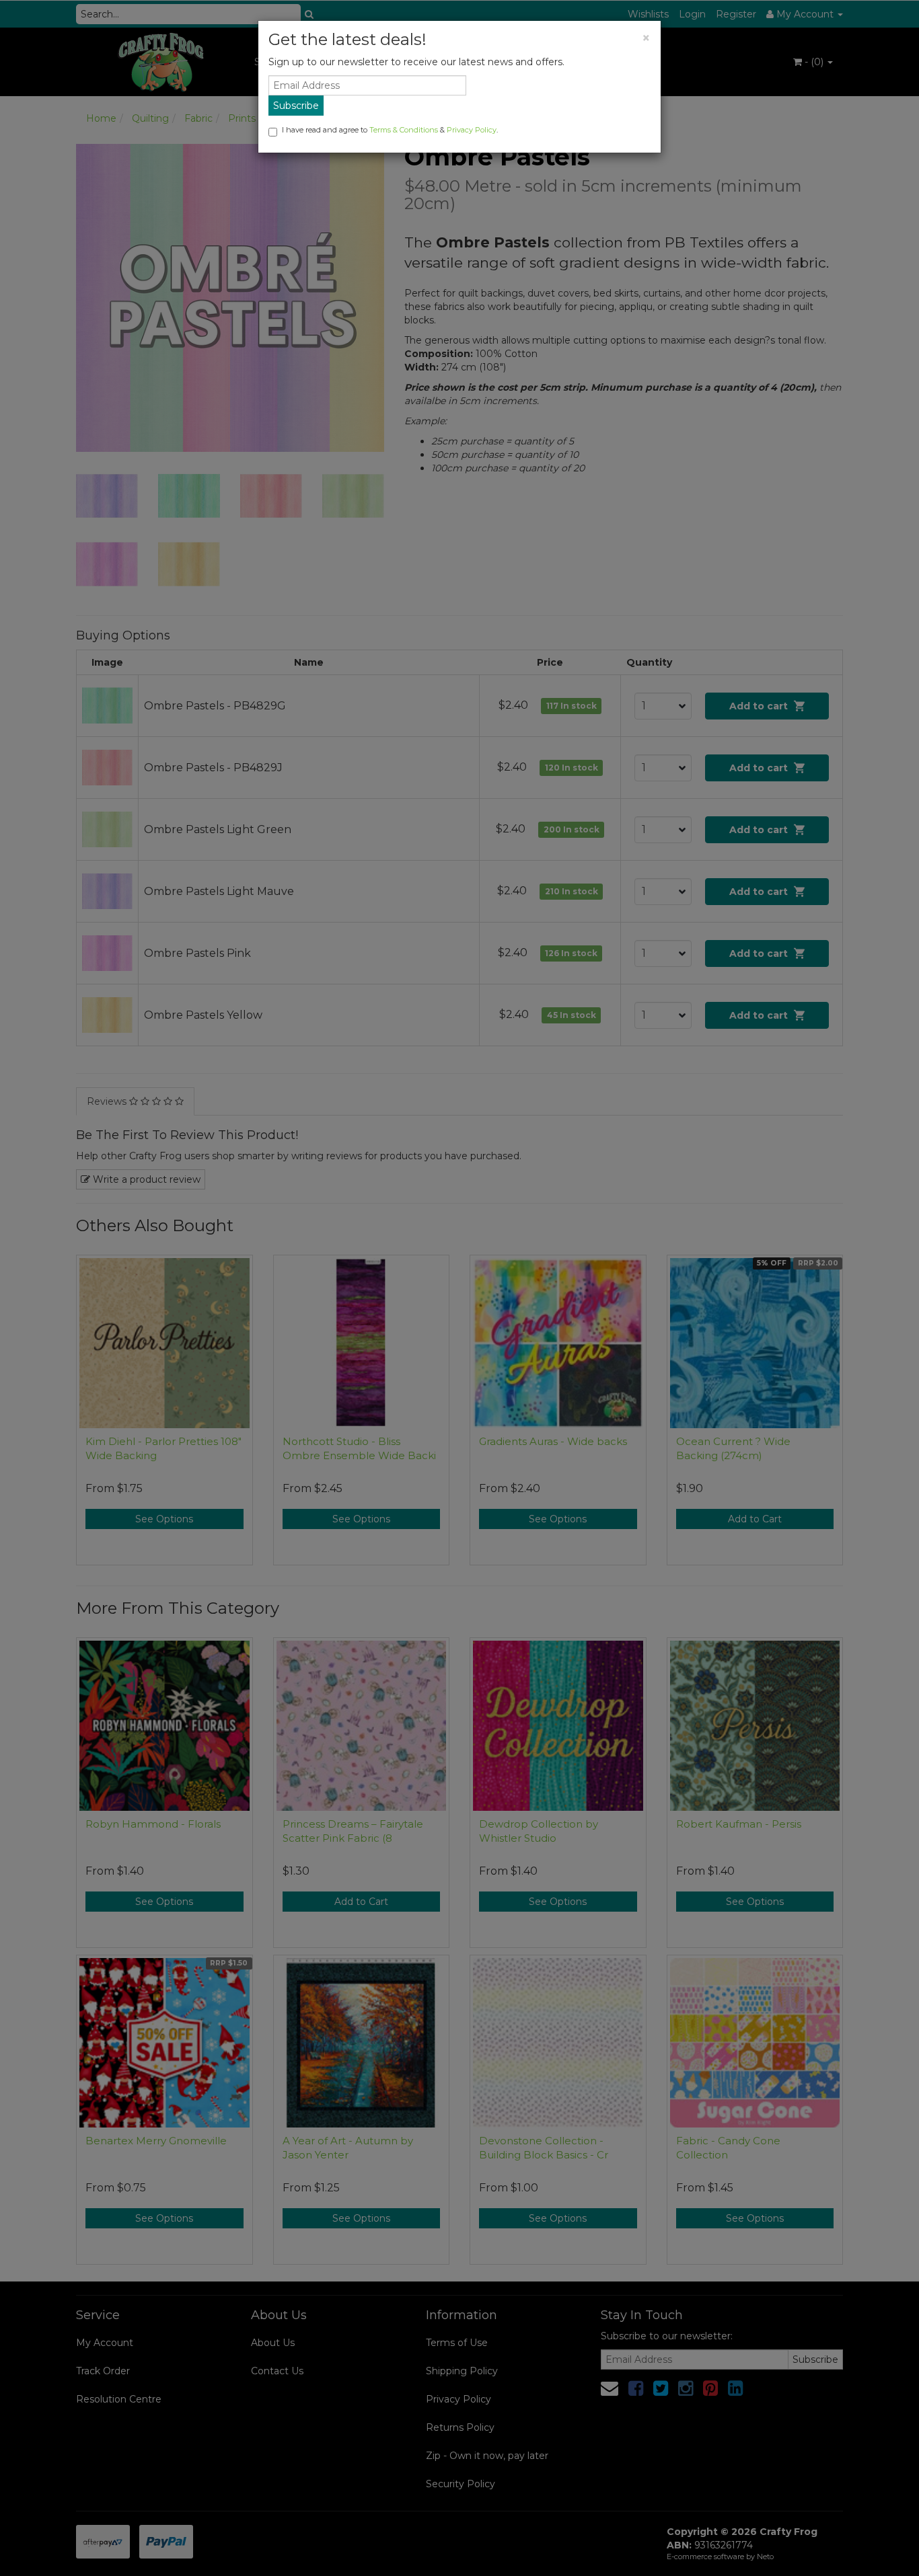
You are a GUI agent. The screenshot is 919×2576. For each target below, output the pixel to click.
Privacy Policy (472, 130)
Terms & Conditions (404, 130)
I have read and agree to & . (390, 130)
